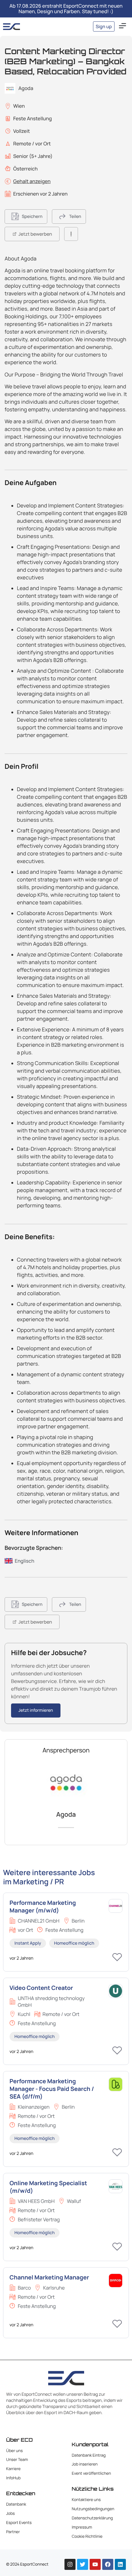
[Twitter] (83, 2564)
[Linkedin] (120, 2564)
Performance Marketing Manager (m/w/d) (43, 1907)
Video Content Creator (41, 1988)
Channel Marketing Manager (49, 2277)
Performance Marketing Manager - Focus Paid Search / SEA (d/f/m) (52, 2089)
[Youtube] (95, 2564)
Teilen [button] (75, 217)
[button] (122, 26)
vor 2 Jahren (21, 1958)
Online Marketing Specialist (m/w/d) (48, 2187)
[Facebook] (108, 2564)
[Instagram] (70, 2564)
